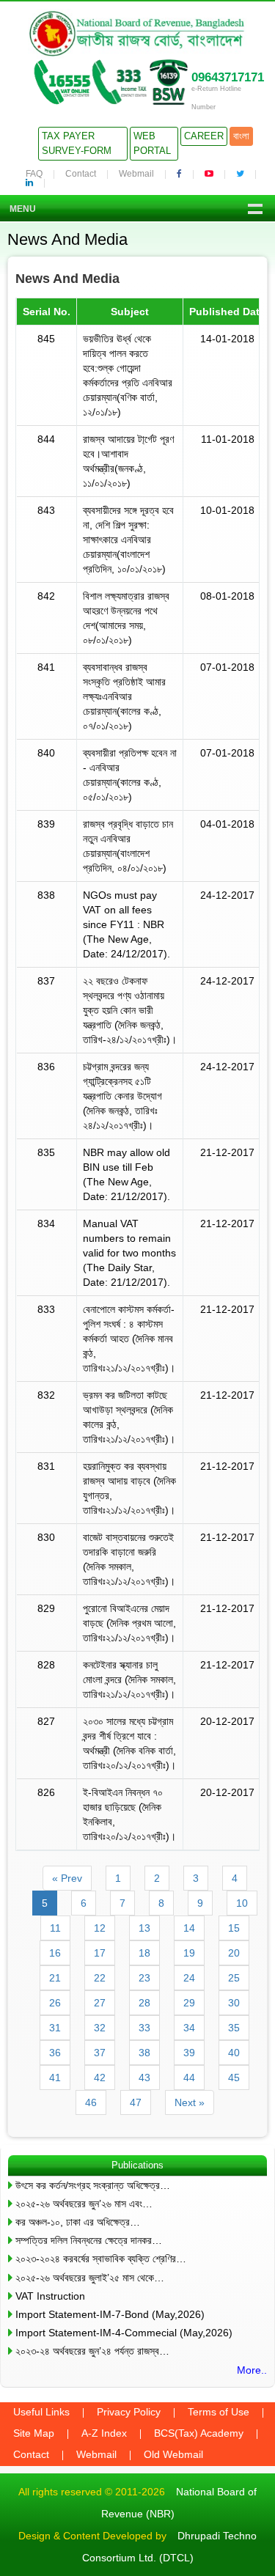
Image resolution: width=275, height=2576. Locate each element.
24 (189, 1978)
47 (136, 2102)
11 (55, 1928)
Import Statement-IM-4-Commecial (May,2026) (124, 2333)
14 (189, 1928)
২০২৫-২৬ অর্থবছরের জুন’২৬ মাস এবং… (84, 2204)
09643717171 (228, 77)
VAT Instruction (50, 2296)
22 (100, 1978)
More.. (252, 2370)
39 (189, 2053)
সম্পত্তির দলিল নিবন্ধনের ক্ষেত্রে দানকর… (89, 2240)
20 (234, 1953)
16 (55, 1953)
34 (189, 2028)
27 (100, 2003)
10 (242, 1903)
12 (100, 1928)
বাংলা (241, 136)
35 (234, 2028)
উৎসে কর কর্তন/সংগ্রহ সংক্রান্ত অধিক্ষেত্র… (93, 2185)
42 (100, 2078)
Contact (81, 174)
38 (144, 2053)
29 (189, 2003)
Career (204, 136)
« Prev (67, 1878)
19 (189, 1953)
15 (234, 1928)
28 (144, 2003)
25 (234, 1978)
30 (234, 2003)
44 (189, 2078)
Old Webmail (173, 2454)
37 (100, 2053)
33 (144, 2028)
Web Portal (152, 143)
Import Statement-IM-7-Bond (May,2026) (110, 2314)
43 (144, 2078)
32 (100, 2028)
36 (55, 2053)
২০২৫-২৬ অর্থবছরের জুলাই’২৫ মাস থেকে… (90, 2278)
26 (55, 2003)
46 (91, 2102)
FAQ (34, 174)
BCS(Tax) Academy (199, 2433)
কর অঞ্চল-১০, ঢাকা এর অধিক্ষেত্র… (78, 2222)
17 (100, 1953)
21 (55, 1978)
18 (144, 1953)
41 (55, 2078)
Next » (190, 2102)
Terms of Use (219, 2412)
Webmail (136, 174)
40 (234, 2053)
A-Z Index (104, 2433)
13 (144, 1928)
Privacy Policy (129, 2412)
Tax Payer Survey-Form (77, 143)
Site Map (34, 2433)
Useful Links (41, 2412)
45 (234, 2078)
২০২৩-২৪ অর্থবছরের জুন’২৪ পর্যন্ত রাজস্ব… (92, 2351)
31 (55, 2028)
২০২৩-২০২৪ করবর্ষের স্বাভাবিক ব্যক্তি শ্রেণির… (101, 2259)
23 (144, 1978)
